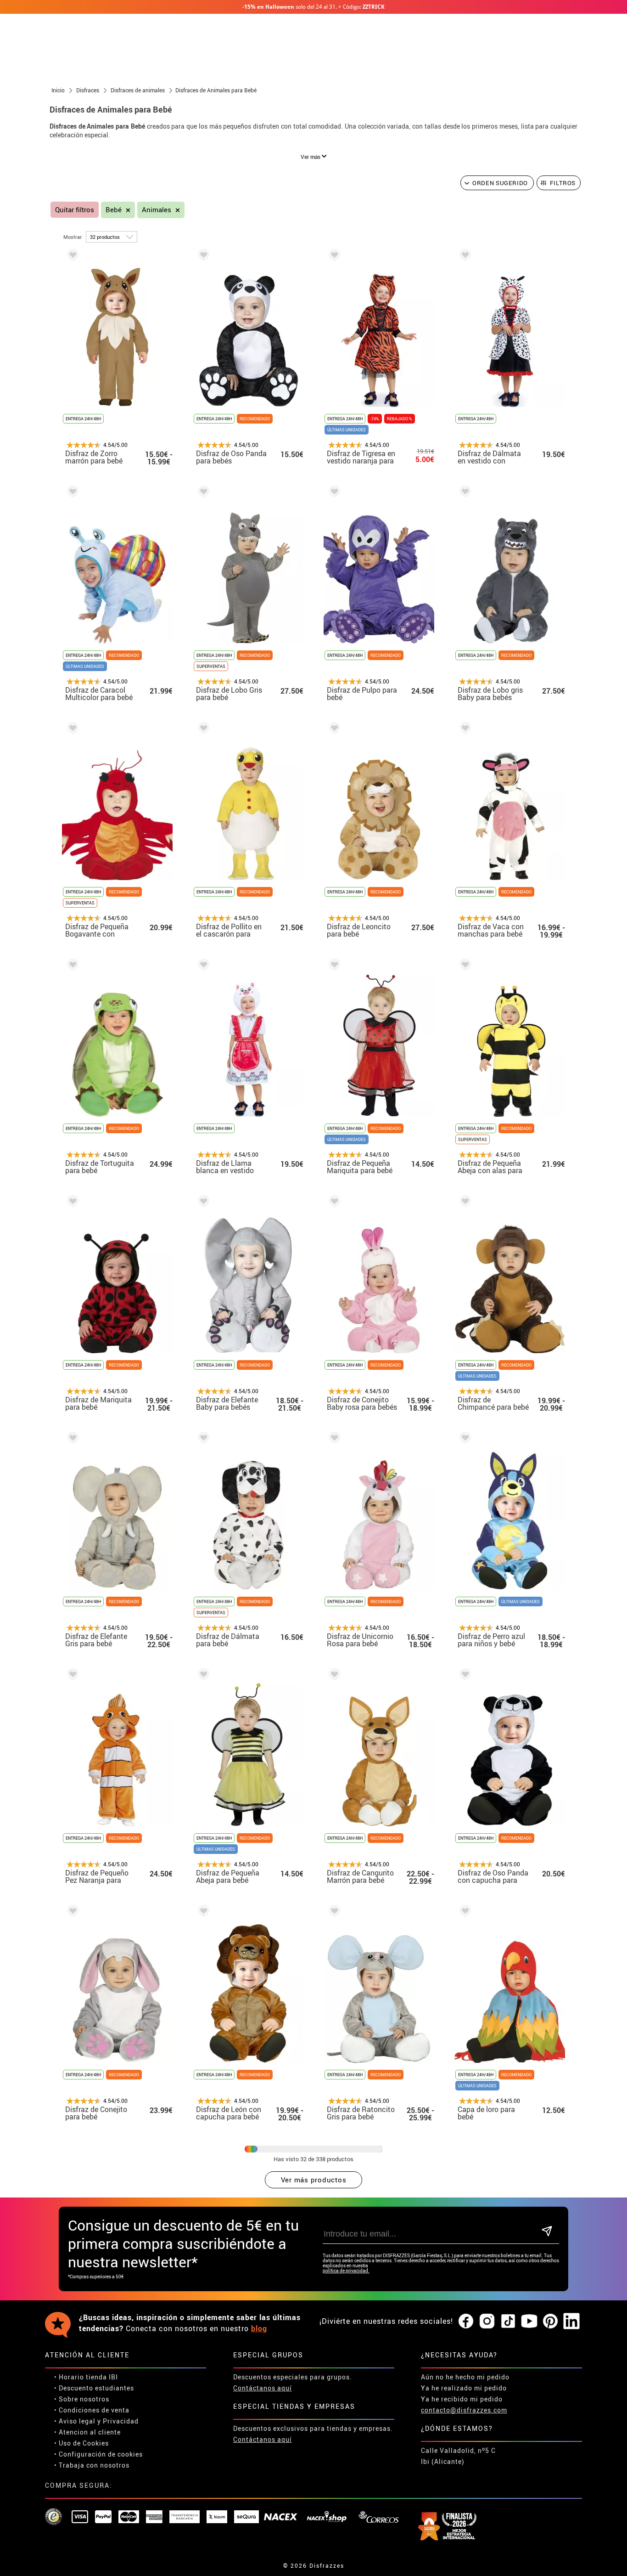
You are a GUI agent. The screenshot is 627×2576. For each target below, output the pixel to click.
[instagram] (487, 2322)
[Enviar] (547, 2232)
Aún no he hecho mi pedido (465, 2377)
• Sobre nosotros (82, 2399)
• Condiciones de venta (92, 2410)
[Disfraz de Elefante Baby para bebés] (202, 1203)
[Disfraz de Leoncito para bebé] (333, 730)
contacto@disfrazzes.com (464, 2410)
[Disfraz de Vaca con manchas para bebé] (464, 730)
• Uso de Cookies (81, 2443)
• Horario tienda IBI (86, 2377)
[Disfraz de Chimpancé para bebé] (464, 1203)
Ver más (311, 157)
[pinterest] (550, 2322)
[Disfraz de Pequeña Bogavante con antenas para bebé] (71, 730)
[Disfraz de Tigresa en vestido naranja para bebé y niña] (333, 257)
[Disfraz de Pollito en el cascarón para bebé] (202, 730)
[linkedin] (571, 2322)
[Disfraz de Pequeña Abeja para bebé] (202, 1676)
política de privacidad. (346, 2271)
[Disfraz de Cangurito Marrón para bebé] (333, 1676)
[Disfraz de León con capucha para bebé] (202, 1912)
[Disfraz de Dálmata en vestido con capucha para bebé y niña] (464, 257)
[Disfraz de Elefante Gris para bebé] (71, 1439)
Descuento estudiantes (96, 2388)
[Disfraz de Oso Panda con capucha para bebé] (464, 1676)
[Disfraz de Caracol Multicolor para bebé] (71, 493)
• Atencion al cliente (87, 2432)
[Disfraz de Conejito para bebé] (71, 1912)
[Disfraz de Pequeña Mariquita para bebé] (333, 966)
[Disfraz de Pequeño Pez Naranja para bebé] (71, 1676)
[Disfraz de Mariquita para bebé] (71, 1203)
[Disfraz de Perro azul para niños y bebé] (464, 1439)
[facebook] (466, 2322)
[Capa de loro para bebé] (464, 1912)
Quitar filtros (75, 210)
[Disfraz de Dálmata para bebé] (202, 1439)
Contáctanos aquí (263, 2388)
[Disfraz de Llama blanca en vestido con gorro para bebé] (202, 966)
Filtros (563, 183)
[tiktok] (508, 2322)
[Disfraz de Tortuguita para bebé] (71, 966)
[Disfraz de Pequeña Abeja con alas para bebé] (464, 966)
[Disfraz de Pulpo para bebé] (333, 493)
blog (259, 2328)
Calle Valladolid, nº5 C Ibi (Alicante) (458, 2456)
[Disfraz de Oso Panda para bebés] (202, 257)
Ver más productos (314, 2180)
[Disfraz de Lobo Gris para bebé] (202, 493)
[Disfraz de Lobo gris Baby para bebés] (464, 493)
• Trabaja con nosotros (92, 2465)
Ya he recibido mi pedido (462, 2399)
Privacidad (121, 2421)
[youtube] (529, 2322)
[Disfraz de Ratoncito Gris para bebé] (333, 1912)
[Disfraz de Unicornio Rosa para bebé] (333, 1439)
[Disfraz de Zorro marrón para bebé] (71, 257)
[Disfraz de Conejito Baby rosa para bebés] (333, 1203)
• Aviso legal (75, 2421)
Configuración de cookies (101, 2454)
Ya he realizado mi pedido (464, 2388)
